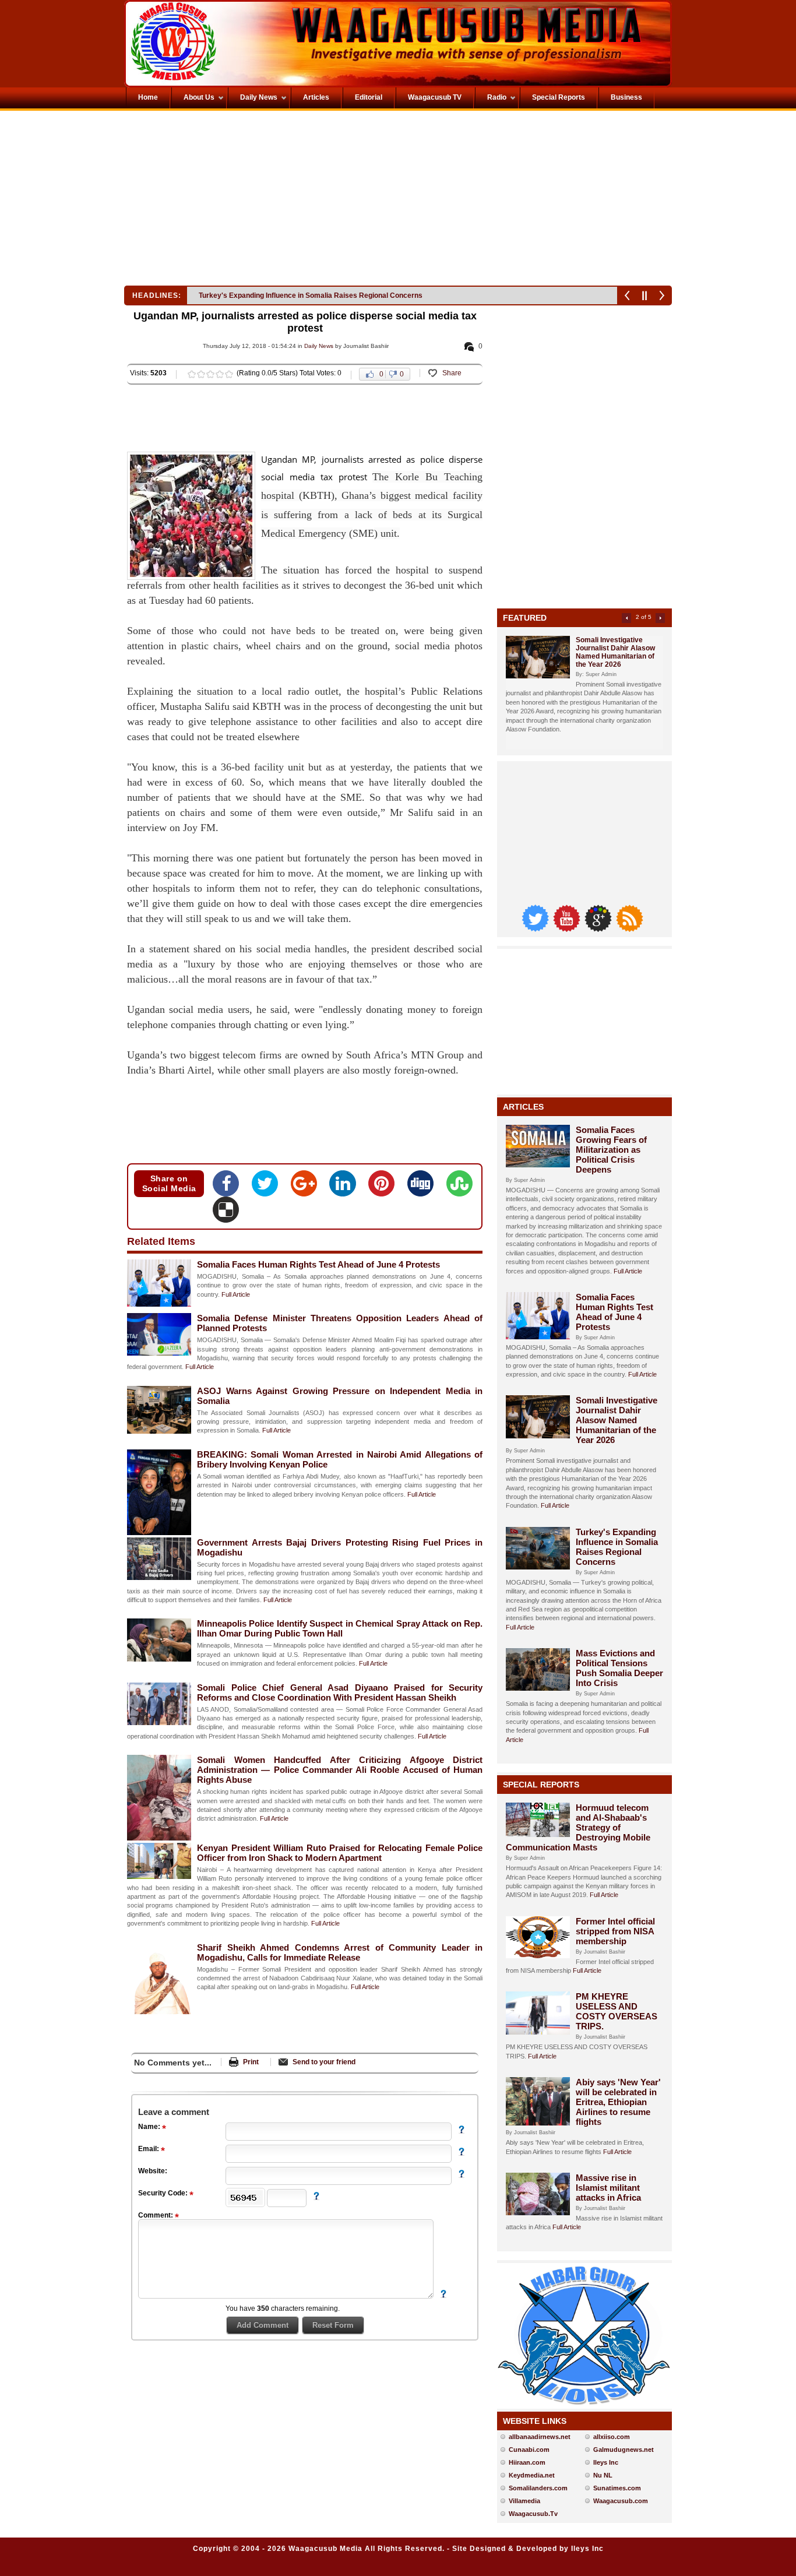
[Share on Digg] (424, 1187)
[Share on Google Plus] (307, 1187)
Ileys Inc (606, 2462)
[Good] (210, 374)
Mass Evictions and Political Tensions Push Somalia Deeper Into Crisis (315, 295)
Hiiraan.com (527, 2462)
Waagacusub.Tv (533, 2514)
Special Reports (541, 1785)
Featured (525, 618)
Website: (153, 2171)
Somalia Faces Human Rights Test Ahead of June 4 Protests (318, 1264)
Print (251, 2062)
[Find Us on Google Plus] (599, 929)
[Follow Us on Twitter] (536, 929)
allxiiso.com (612, 2437)
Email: (149, 2149)
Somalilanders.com (538, 2488)
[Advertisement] (260, 201)
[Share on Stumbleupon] (459, 1187)
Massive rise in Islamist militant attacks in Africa (608, 2188)
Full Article (236, 1294)
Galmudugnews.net (624, 2450)
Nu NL (603, 2475)
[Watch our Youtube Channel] (568, 929)
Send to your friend (324, 2062)
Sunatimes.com (617, 2488)
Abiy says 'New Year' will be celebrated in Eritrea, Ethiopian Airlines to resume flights (618, 2102)
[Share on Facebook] (229, 1187)
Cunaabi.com (529, 2450)
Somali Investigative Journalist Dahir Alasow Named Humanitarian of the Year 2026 (615, 652)
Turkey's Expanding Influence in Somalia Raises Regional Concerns (617, 1547)
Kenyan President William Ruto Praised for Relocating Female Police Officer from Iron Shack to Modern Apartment (340, 1853)
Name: (150, 2127)
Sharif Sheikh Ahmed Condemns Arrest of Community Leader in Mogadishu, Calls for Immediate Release (340, 1952)
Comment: (156, 2215)
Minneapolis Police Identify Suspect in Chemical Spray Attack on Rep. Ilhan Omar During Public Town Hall (340, 1628)
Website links (535, 2421)
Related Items (161, 1241)
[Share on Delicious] (226, 1213)
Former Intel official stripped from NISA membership (615, 1931)
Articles (523, 1107)
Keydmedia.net (532, 2475)
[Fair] (201, 374)
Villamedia (524, 2501)
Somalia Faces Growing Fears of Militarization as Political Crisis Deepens (611, 1150)
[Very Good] (220, 374)
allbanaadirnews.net (540, 2437)
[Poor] (192, 374)
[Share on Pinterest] (385, 1187)
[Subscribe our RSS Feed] (629, 929)
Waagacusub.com (621, 2501)
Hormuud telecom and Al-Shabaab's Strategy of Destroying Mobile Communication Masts (578, 1827)
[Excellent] (229, 374)
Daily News (319, 346)
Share (452, 373)
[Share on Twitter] (268, 1187)
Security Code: (164, 2193)
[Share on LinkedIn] (346, 1187)
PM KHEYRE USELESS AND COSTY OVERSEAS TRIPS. (617, 2011)
